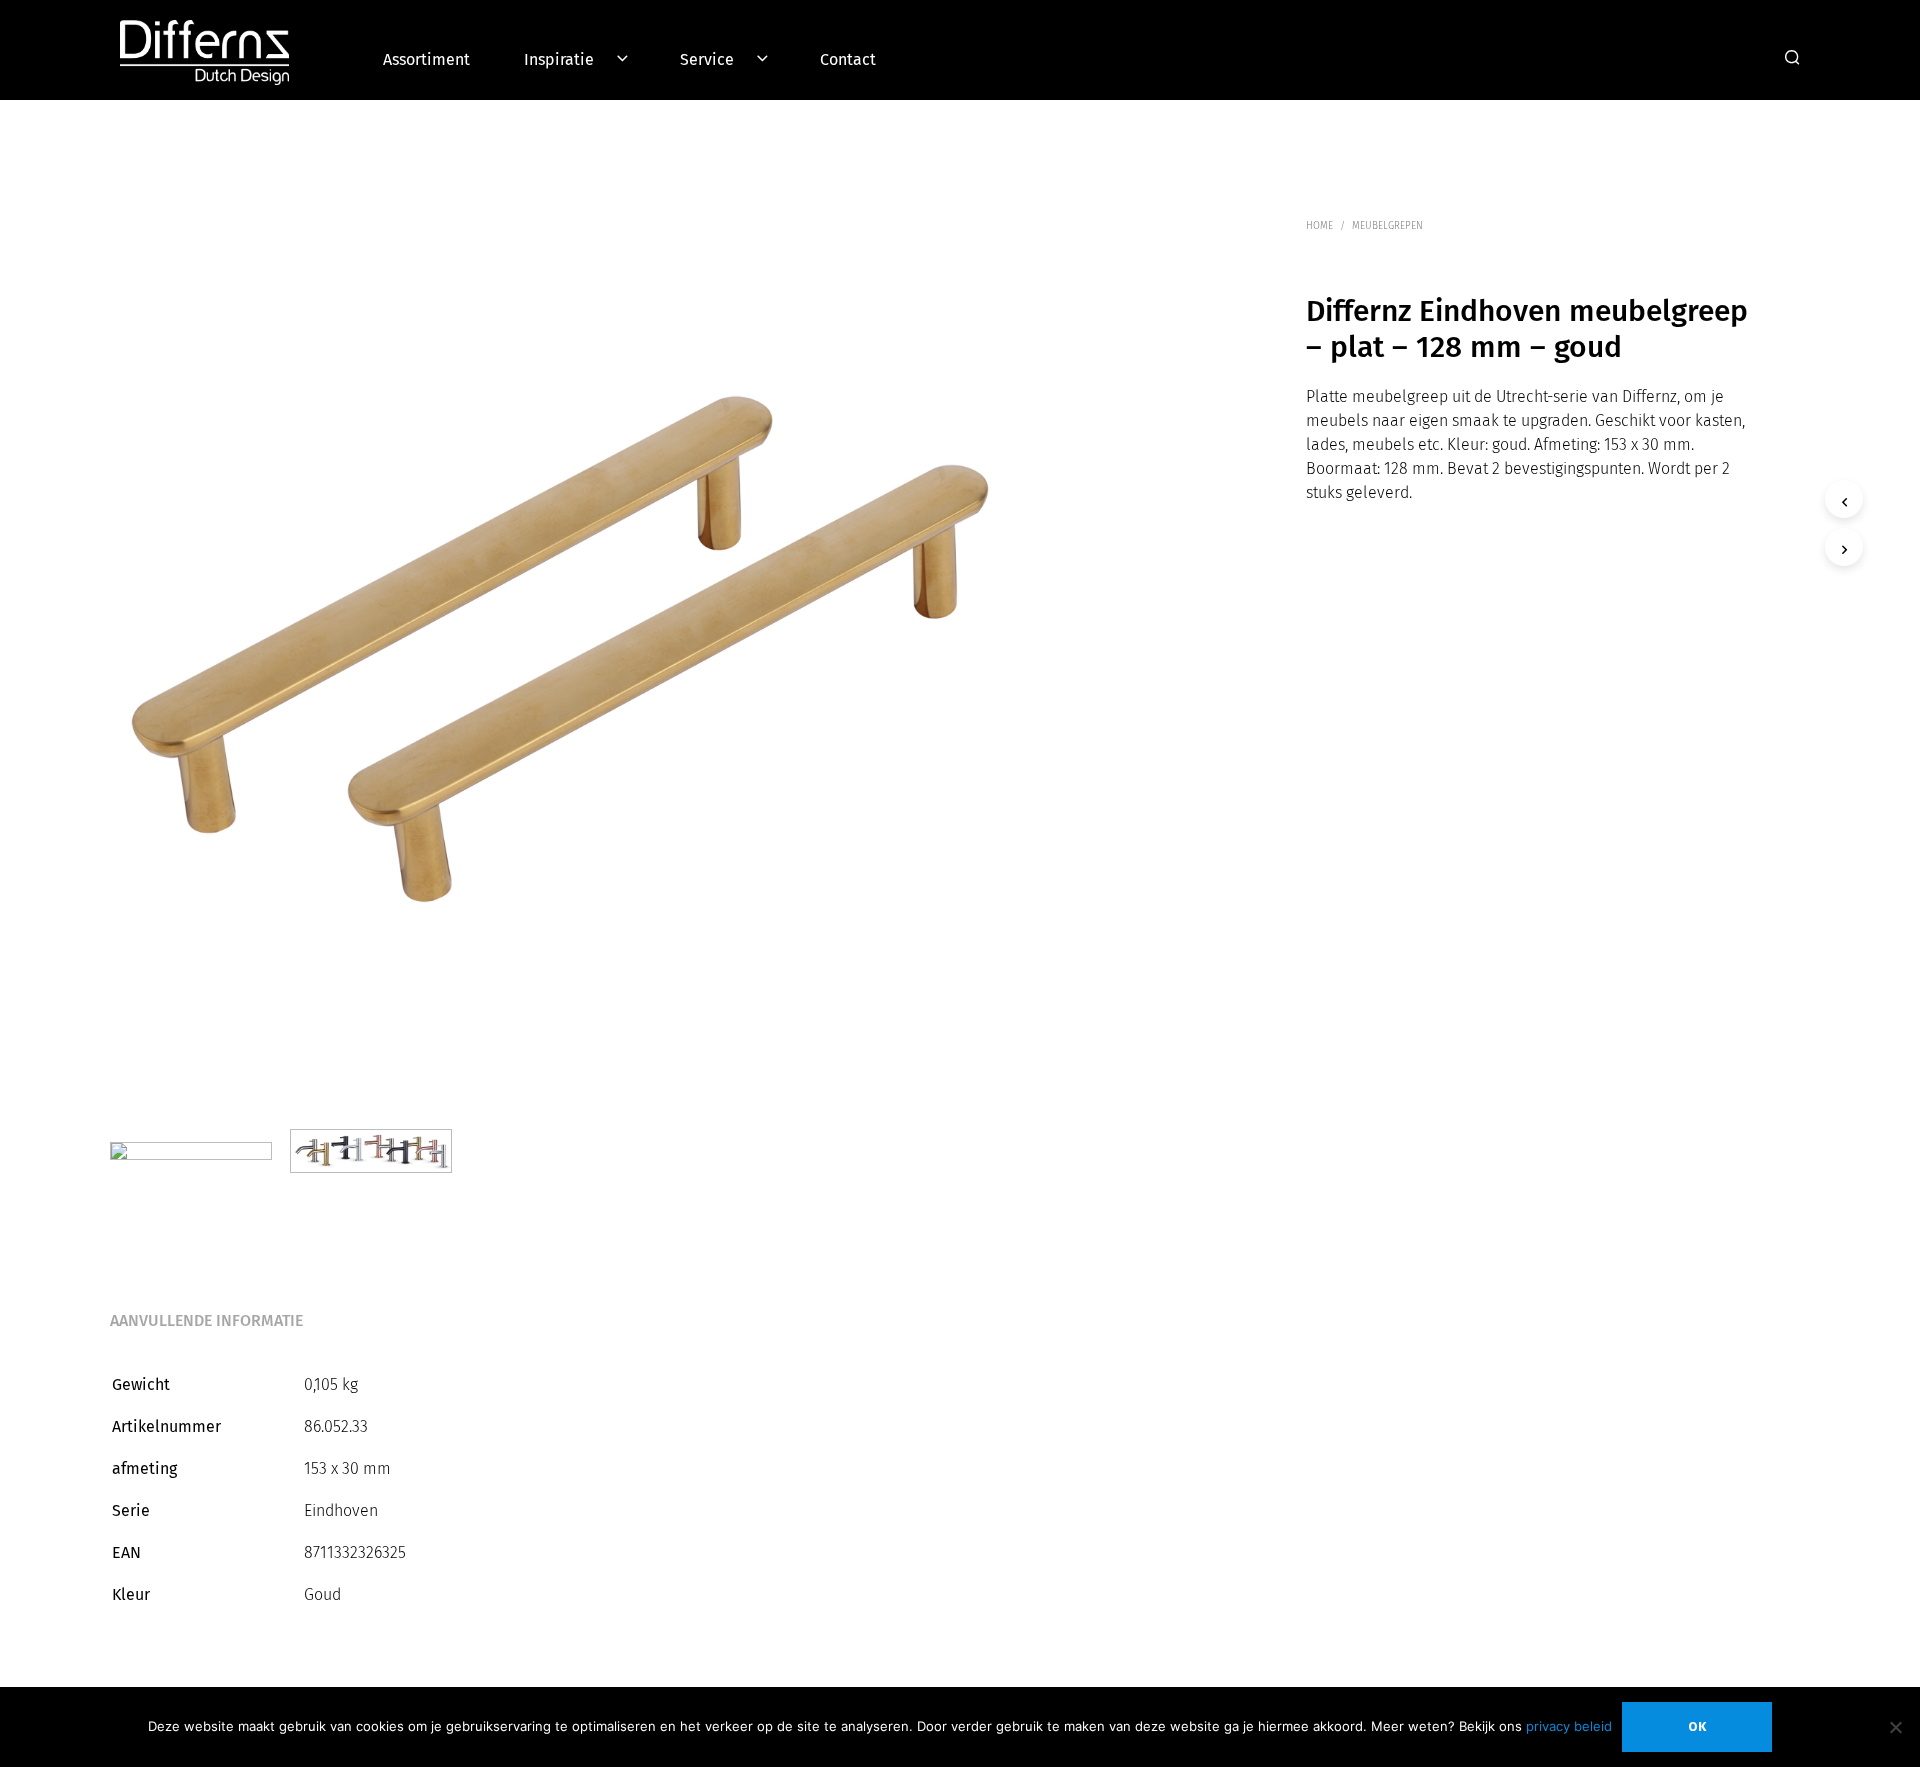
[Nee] (1895, 1727)
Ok (1697, 1726)
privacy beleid (1569, 1726)
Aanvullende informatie (206, 1320)
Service (707, 59)
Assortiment (426, 59)
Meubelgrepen (1387, 226)
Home (1319, 226)
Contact (848, 59)
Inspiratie (559, 59)
